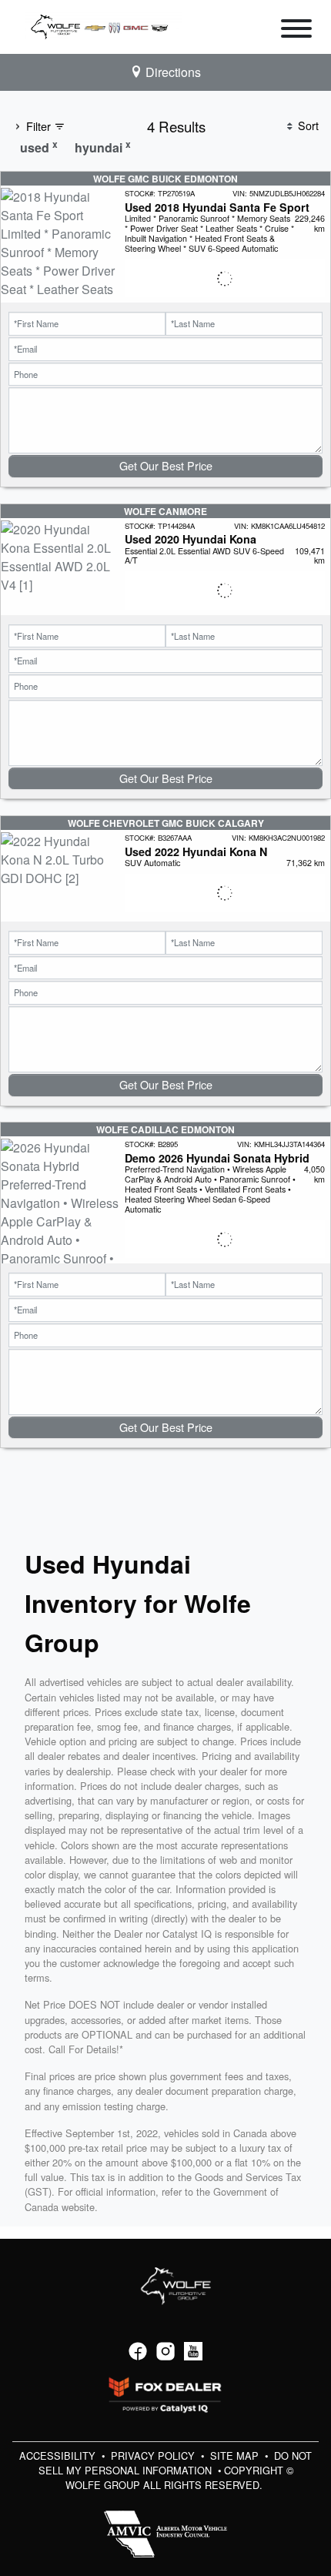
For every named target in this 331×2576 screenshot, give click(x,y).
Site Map (236, 2456)
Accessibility (59, 2456)
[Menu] (296, 31)
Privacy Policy (154, 2456)
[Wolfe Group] (103, 25)
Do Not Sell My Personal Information (176, 2463)
